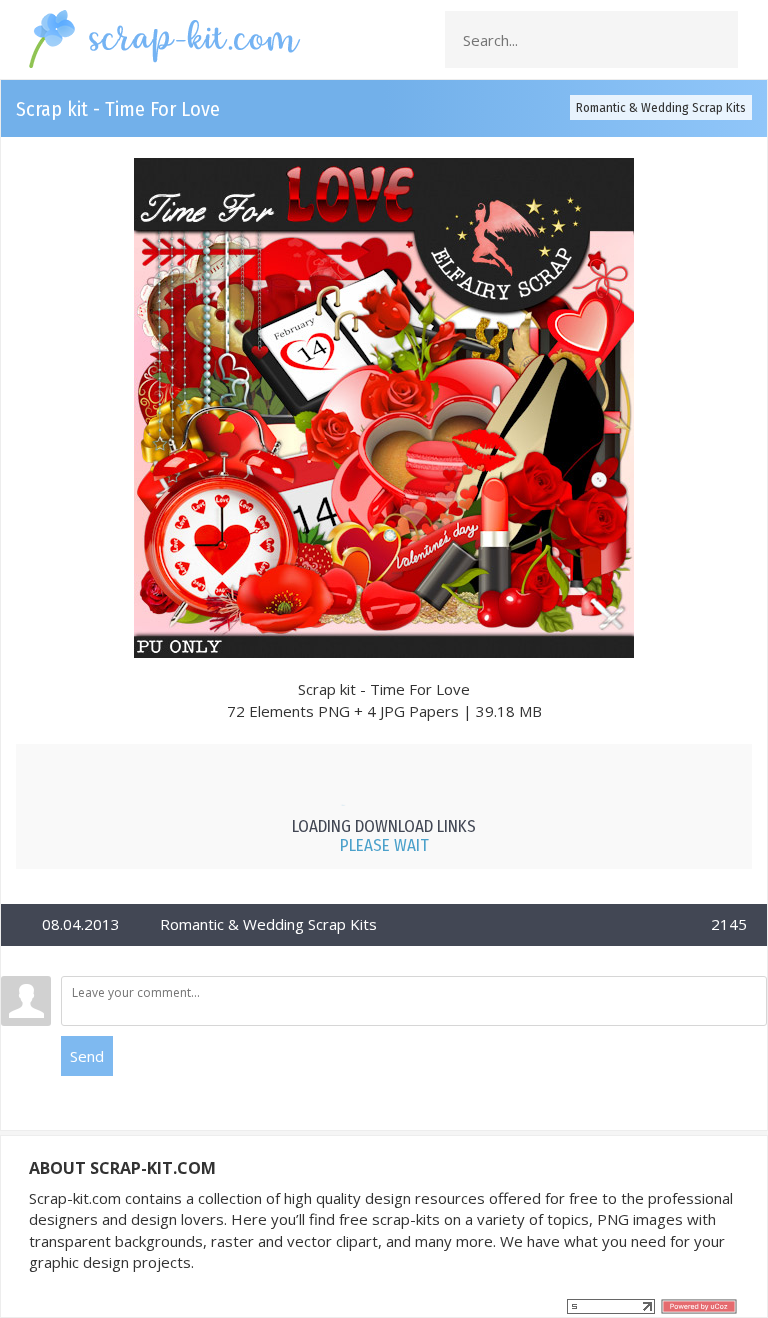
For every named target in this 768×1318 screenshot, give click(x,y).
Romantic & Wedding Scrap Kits (661, 107)
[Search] (717, 40)
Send (87, 1056)
